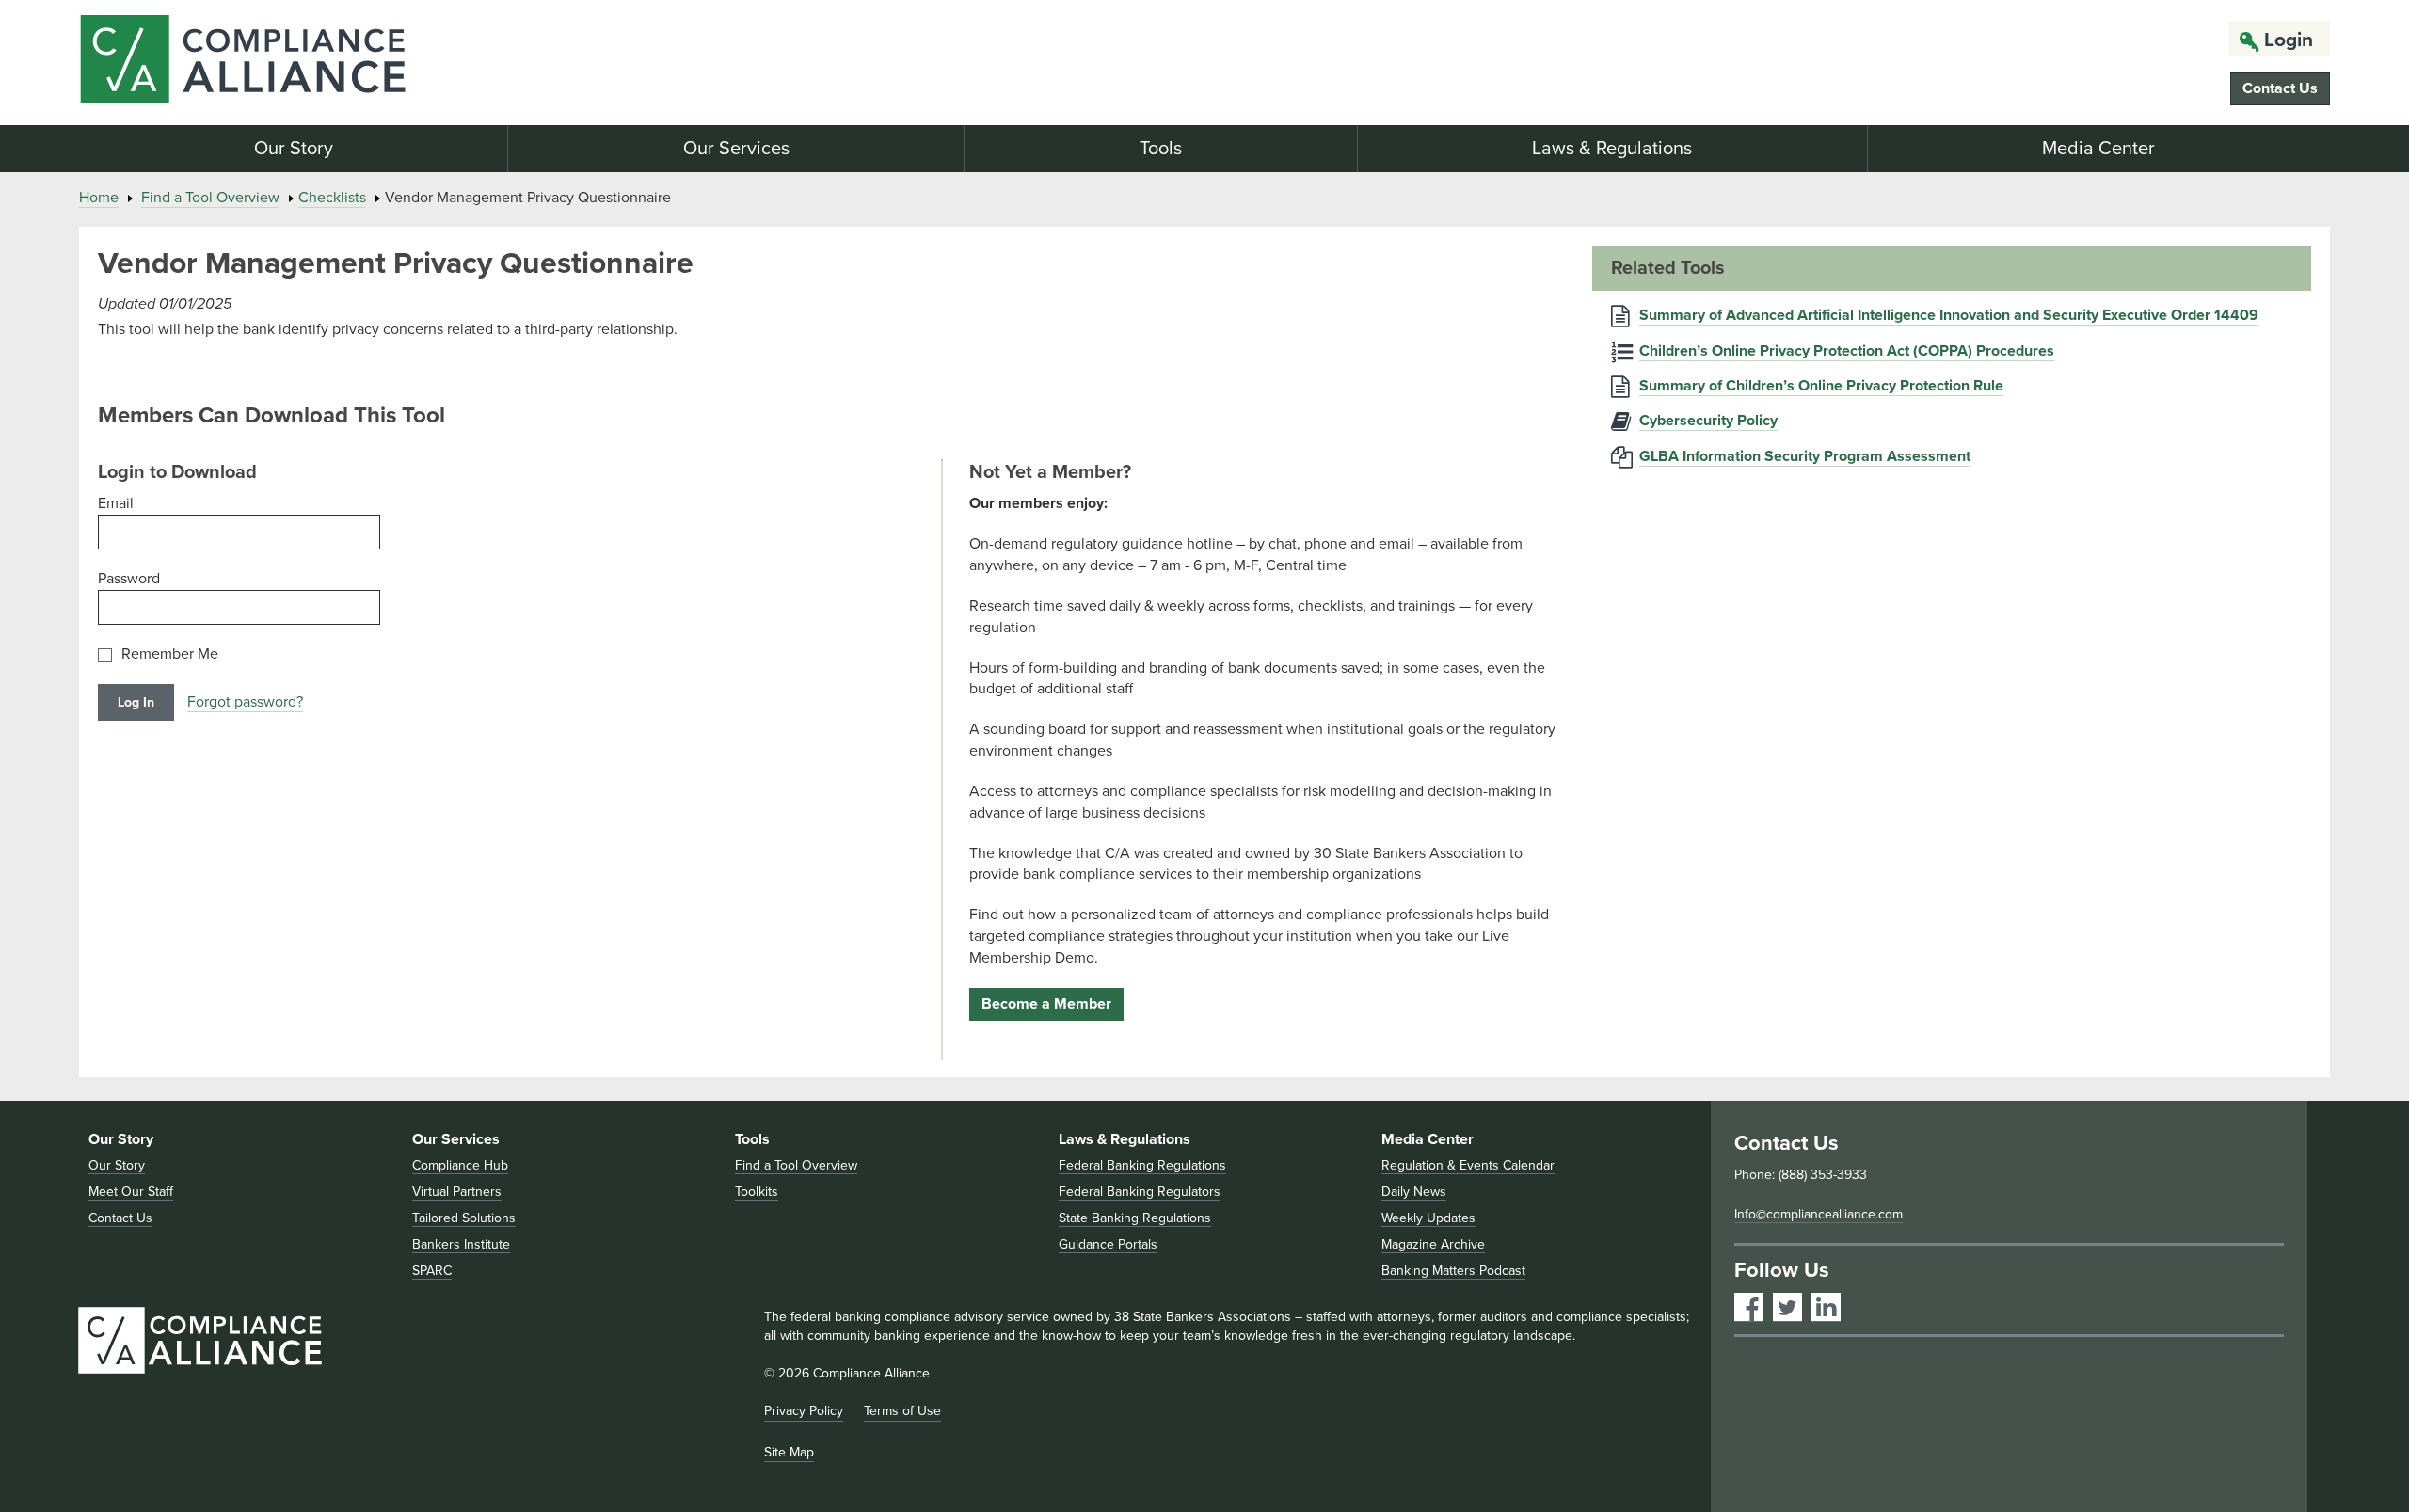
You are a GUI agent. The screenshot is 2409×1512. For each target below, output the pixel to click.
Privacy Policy (804, 1411)
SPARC (432, 1271)
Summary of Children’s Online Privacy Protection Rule (1821, 386)
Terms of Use (902, 1411)
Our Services (736, 149)
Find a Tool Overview (210, 198)
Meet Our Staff (131, 1192)
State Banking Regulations (1135, 1218)
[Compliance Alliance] (445, 63)
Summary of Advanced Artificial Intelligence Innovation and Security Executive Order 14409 (1949, 315)
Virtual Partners (457, 1192)
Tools (1161, 149)
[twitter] (1787, 1307)
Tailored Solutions (464, 1218)
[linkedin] (1826, 1307)
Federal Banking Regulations (1142, 1165)
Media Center (2098, 149)
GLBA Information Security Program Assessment (1805, 456)
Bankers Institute (461, 1244)
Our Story (294, 149)
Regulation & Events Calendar (1468, 1165)
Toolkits (757, 1192)
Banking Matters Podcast (1453, 1271)
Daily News (1414, 1192)
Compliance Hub (460, 1165)
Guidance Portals (1108, 1244)
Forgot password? (245, 702)
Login (2289, 40)
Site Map (789, 1452)
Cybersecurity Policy (1708, 421)
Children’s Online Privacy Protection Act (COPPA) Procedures (1847, 351)
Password (129, 579)
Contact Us (2280, 88)
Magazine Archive (1433, 1244)
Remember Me (170, 654)
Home (99, 198)
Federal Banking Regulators (1140, 1192)
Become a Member (1046, 1004)
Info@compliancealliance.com (1819, 1214)
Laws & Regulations (1612, 149)
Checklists (332, 198)
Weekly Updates (1428, 1218)
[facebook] (1749, 1307)
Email (116, 503)
